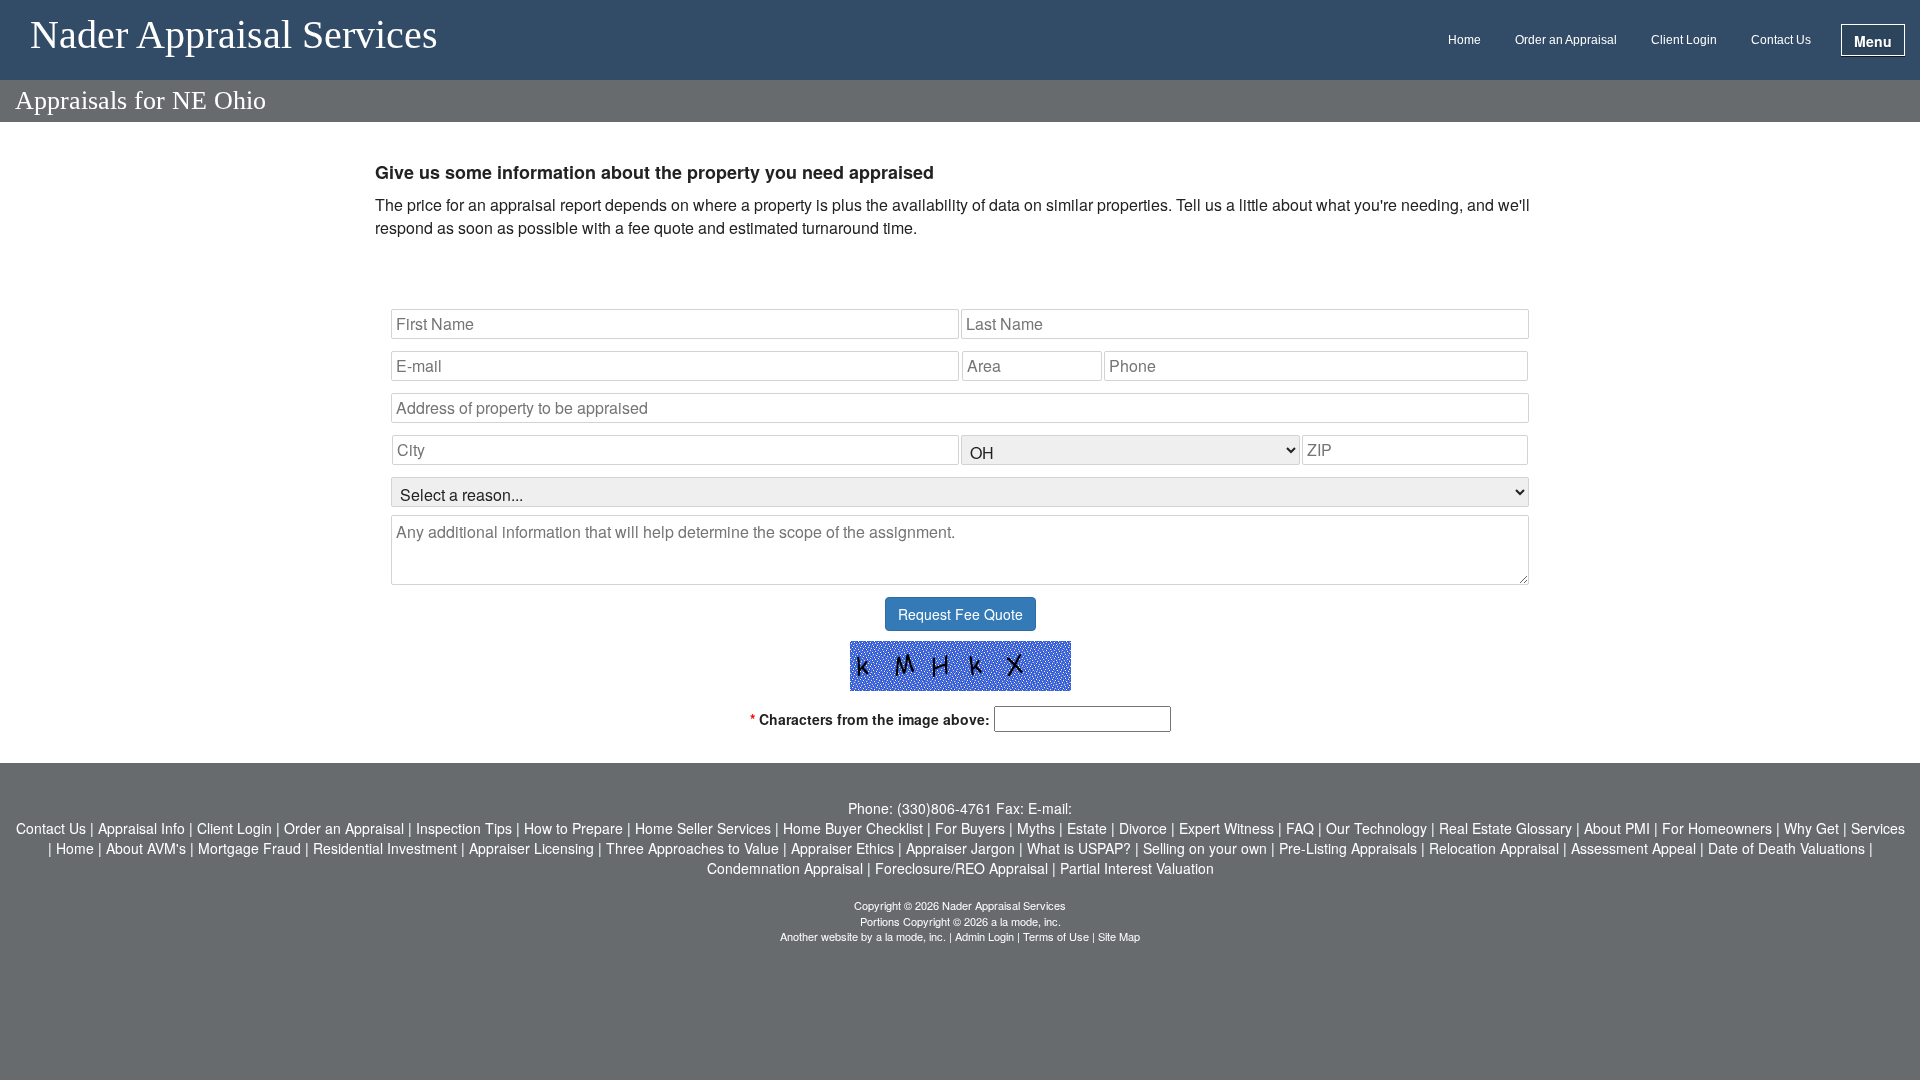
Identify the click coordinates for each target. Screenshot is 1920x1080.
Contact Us (1781, 40)
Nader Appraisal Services (234, 36)
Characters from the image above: (870, 719)
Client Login (1684, 40)
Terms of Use (1056, 936)
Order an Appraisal (1566, 40)
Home (1464, 40)
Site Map (1119, 936)
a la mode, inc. (911, 936)
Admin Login (984, 936)
